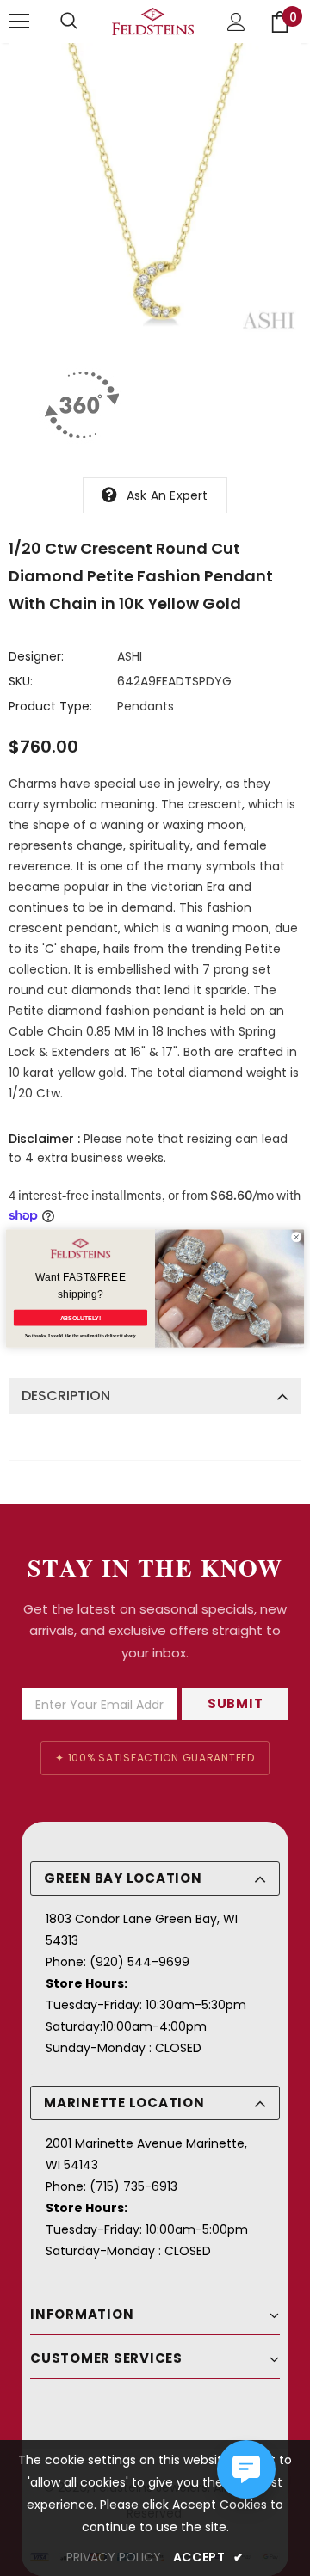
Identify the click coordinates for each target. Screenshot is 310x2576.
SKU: (21, 681)
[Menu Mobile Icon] (19, 22)
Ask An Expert (167, 495)
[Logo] (153, 22)
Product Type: (50, 706)
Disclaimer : (44, 1139)
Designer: (36, 656)
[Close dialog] (296, 1237)
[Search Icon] (69, 22)
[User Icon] (236, 22)
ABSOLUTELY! (81, 1318)
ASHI (130, 656)
